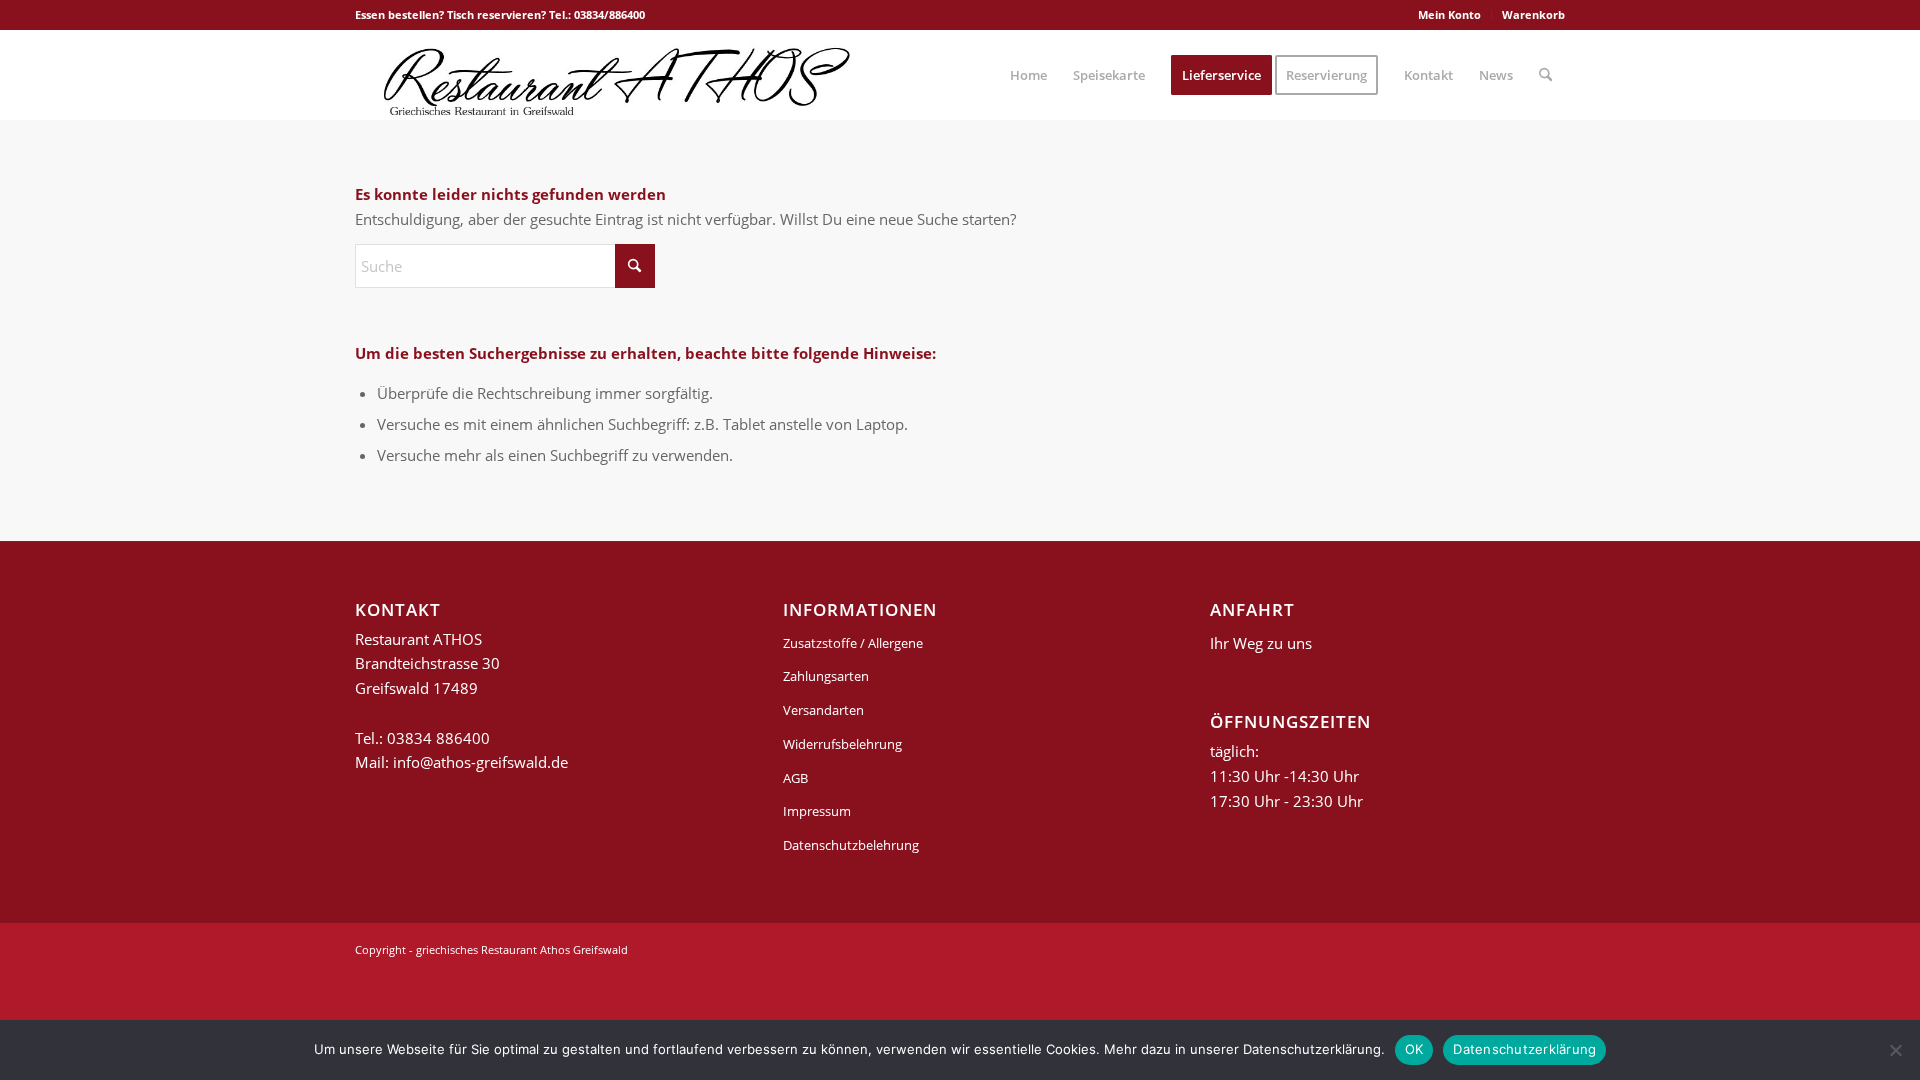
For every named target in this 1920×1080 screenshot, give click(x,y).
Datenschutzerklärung (1524, 1049)
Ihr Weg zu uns (1261, 643)
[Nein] (1895, 1050)
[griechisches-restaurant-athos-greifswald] (612, 75)
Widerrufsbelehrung (842, 744)
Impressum (817, 811)
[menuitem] (1450, 15)
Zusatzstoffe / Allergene (853, 643)
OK (1414, 1049)
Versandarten (823, 710)
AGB (795, 778)
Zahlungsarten (826, 676)
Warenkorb (1533, 14)
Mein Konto (1449, 14)
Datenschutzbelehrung (851, 845)
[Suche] (1545, 75)
